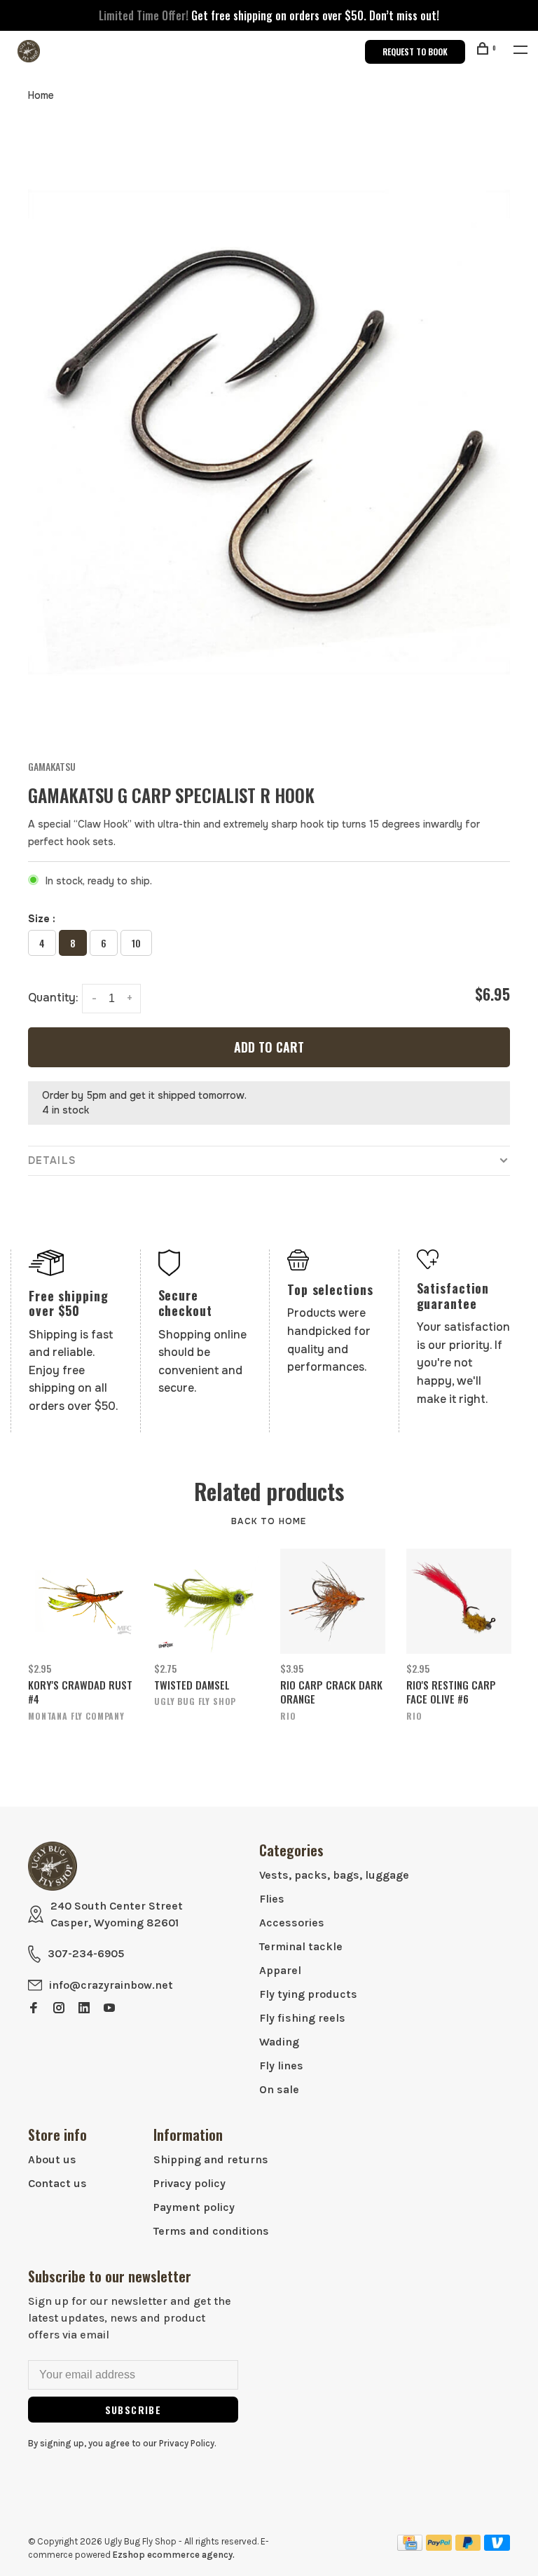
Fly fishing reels (302, 2018)
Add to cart (269, 1047)
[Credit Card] (410, 2547)
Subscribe (133, 2410)
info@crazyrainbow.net (111, 1985)
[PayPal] (439, 2547)
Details (52, 1160)
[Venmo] (497, 2547)
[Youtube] (109, 2009)
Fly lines (281, 2065)
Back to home (269, 1521)
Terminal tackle (301, 1946)
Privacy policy (189, 2183)
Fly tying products (308, 1994)
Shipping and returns (211, 2159)
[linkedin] (84, 2009)
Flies (272, 1899)
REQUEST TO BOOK (415, 52)
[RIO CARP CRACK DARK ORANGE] (333, 1601)
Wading (279, 2042)
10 (136, 943)
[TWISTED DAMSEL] (207, 1601)
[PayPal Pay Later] (468, 2547)
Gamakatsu (52, 766)
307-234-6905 (86, 1953)
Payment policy (194, 2207)
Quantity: (53, 998)
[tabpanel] (269, 432)
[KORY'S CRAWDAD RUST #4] (81, 1601)
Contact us (57, 2183)
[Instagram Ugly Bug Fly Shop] (59, 2009)
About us (52, 2159)
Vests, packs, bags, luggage (334, 1875)
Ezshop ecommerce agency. (174, 2555)
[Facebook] (34, 2009)
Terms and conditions (211, 2231)
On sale (279, 2089)
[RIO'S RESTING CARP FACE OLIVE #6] (459, 1601)
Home (41, 95)
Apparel (280, 1970)
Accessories (292, 1923)
